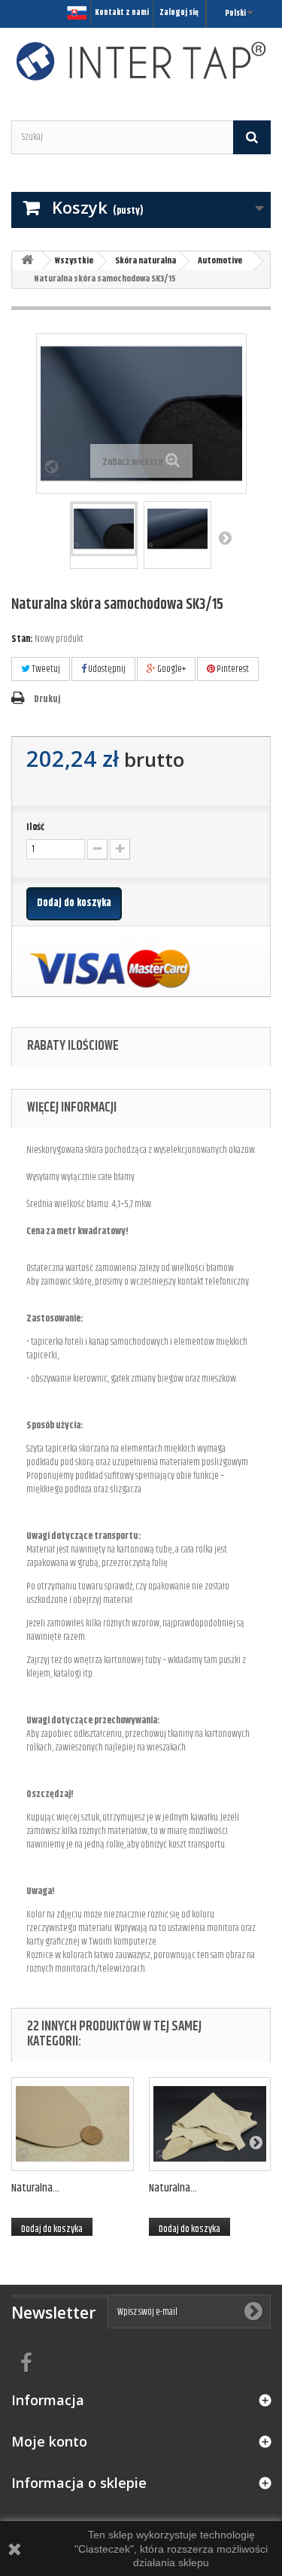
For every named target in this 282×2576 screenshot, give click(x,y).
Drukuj (47, 699)
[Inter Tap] (141, 61)
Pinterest (232, 669)
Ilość (35, 827)
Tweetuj (45, 669)
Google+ (171, 669)
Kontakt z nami (122, 12)
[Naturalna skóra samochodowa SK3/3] (73, 2124)
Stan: (22, 639)
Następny (225, 537)
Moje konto (49, 2441)
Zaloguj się (179, 12)
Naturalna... (35, 2188)
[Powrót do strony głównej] (27, 261)
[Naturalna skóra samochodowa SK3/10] (210, 2124)
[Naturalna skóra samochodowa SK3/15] (104, 529)
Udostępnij (106, 669)
